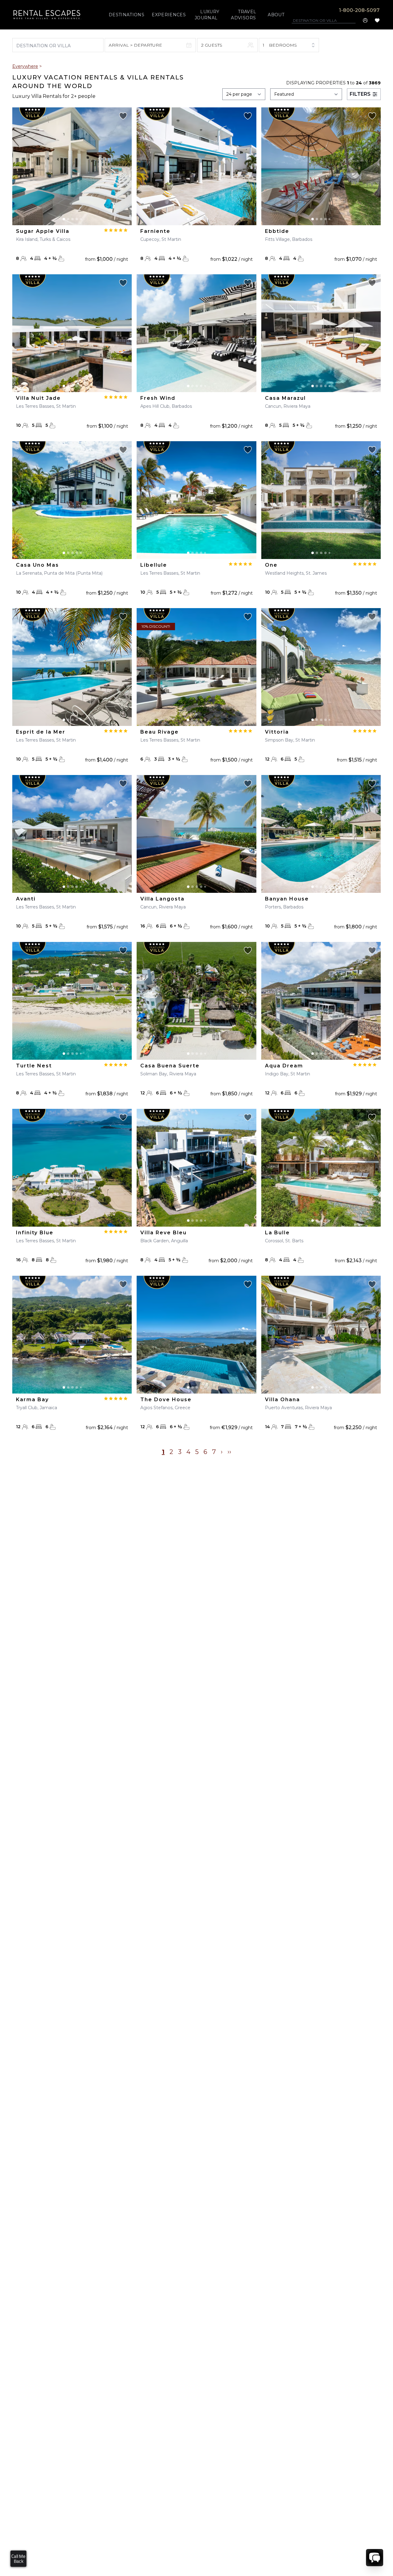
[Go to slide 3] (72, 219)
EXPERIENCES (169, 15)
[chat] (375, 2558)
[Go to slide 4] (77, 219)
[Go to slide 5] (81, 219)
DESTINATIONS (126, 15)
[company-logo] (47, 15)
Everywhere (25, 66)
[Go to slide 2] (68, 219)
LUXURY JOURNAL (207, 15)
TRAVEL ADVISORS (243, 15)
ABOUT (276, 15)
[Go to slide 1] (64, 219)
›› (229, 1452)
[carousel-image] (72, 166)
